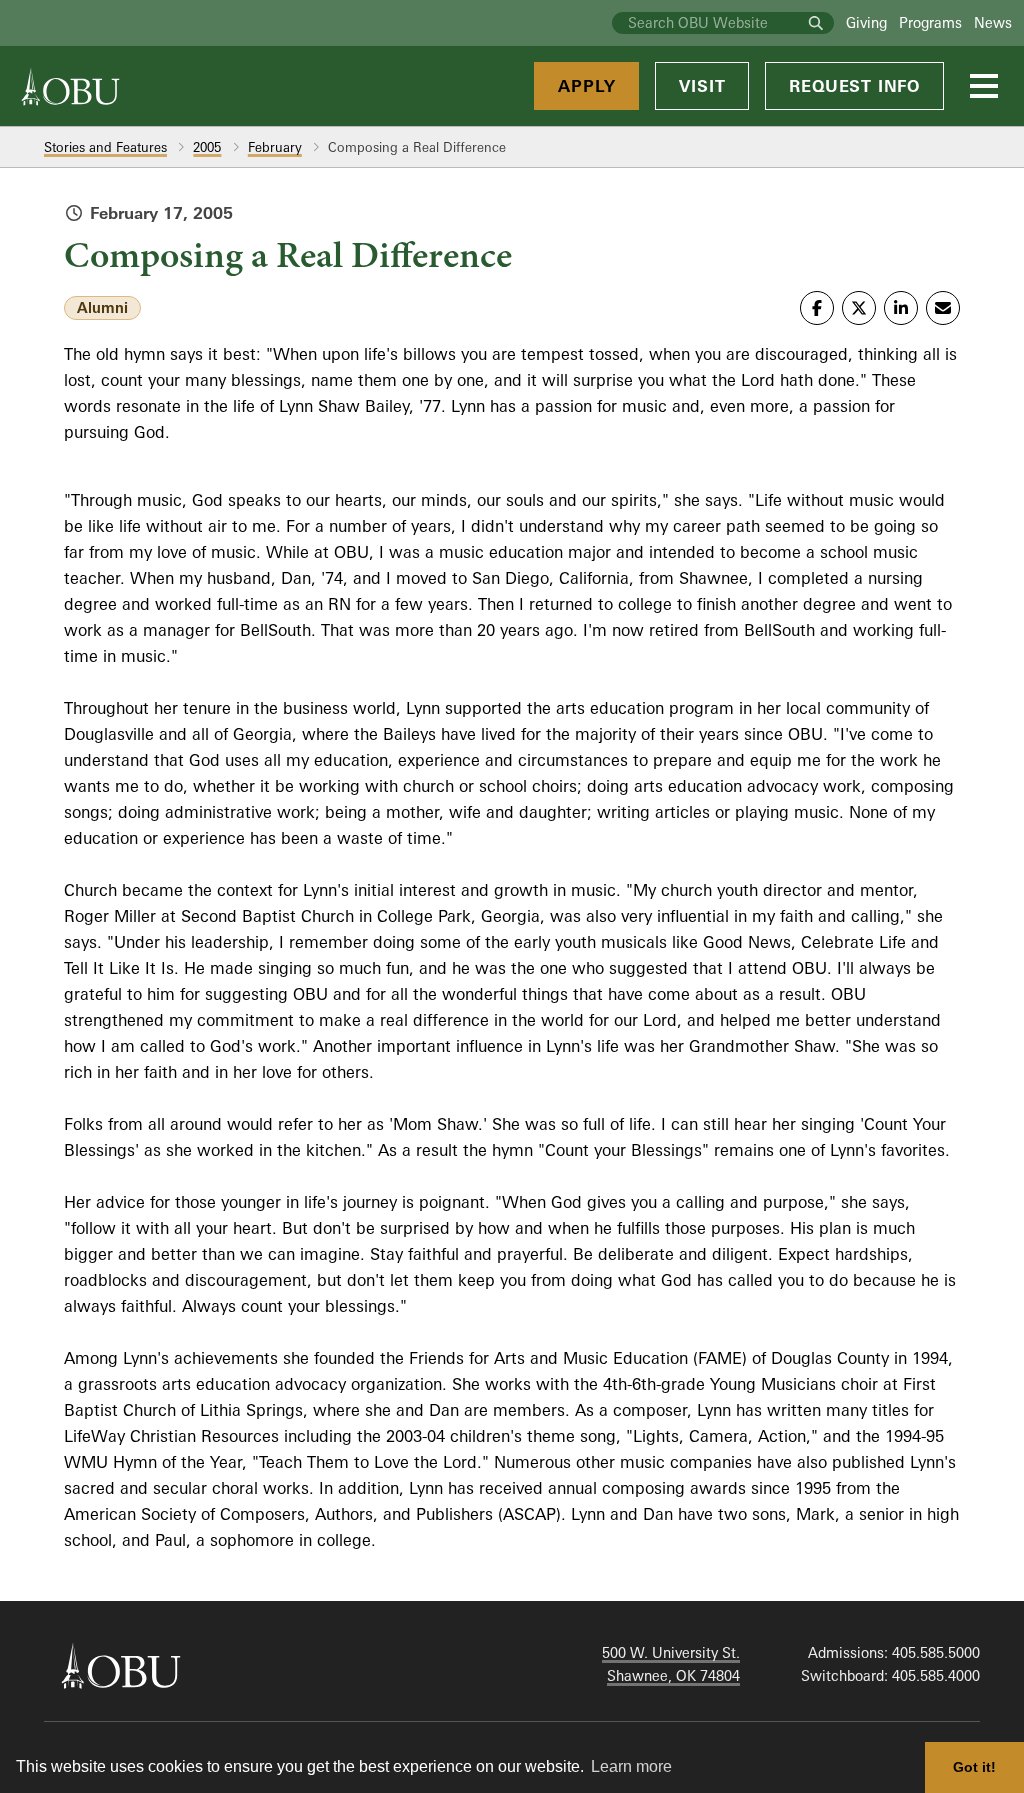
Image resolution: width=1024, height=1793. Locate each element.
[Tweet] (859, 308)
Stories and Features (105, 147)
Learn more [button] (631, 1766)
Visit (702, 86)
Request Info (854, 86)
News (993, 22)
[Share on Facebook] (817, 308)
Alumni (102, 307)
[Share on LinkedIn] (901, 308)
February (275, 147)
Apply (586, 86)
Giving (866, 22)
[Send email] (943, 308)
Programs (930, 22)
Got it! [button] (974, 1767)
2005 (207, 147)
